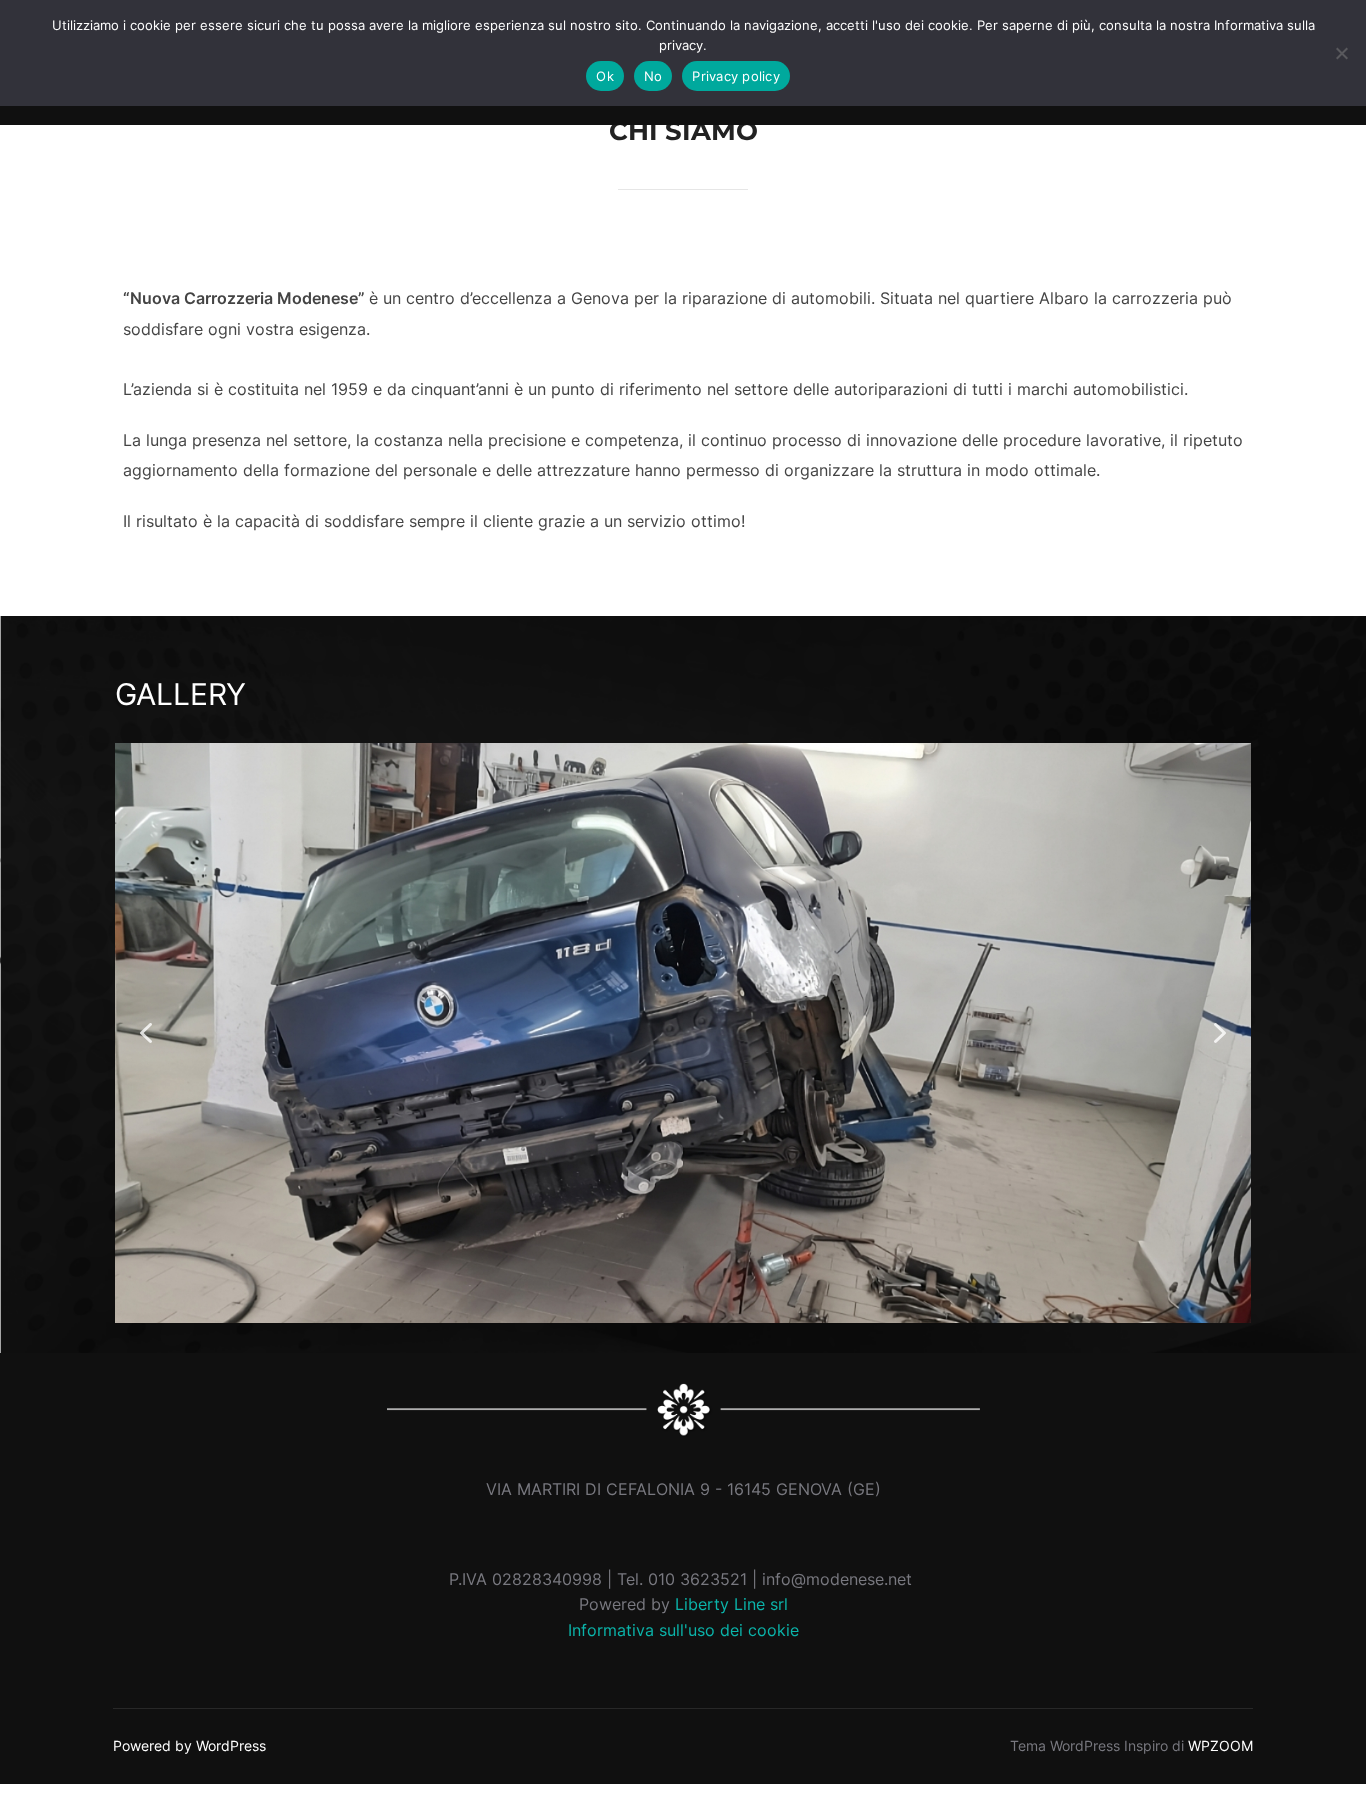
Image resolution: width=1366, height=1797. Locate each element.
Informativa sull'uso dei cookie (683, 1630)
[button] (146, 1033)
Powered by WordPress (189, 1745)
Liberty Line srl (731, 1604)
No (653, 76)
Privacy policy (736, 76)
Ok (605, 76)
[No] (1341, 53)
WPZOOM (1220, 1745)
